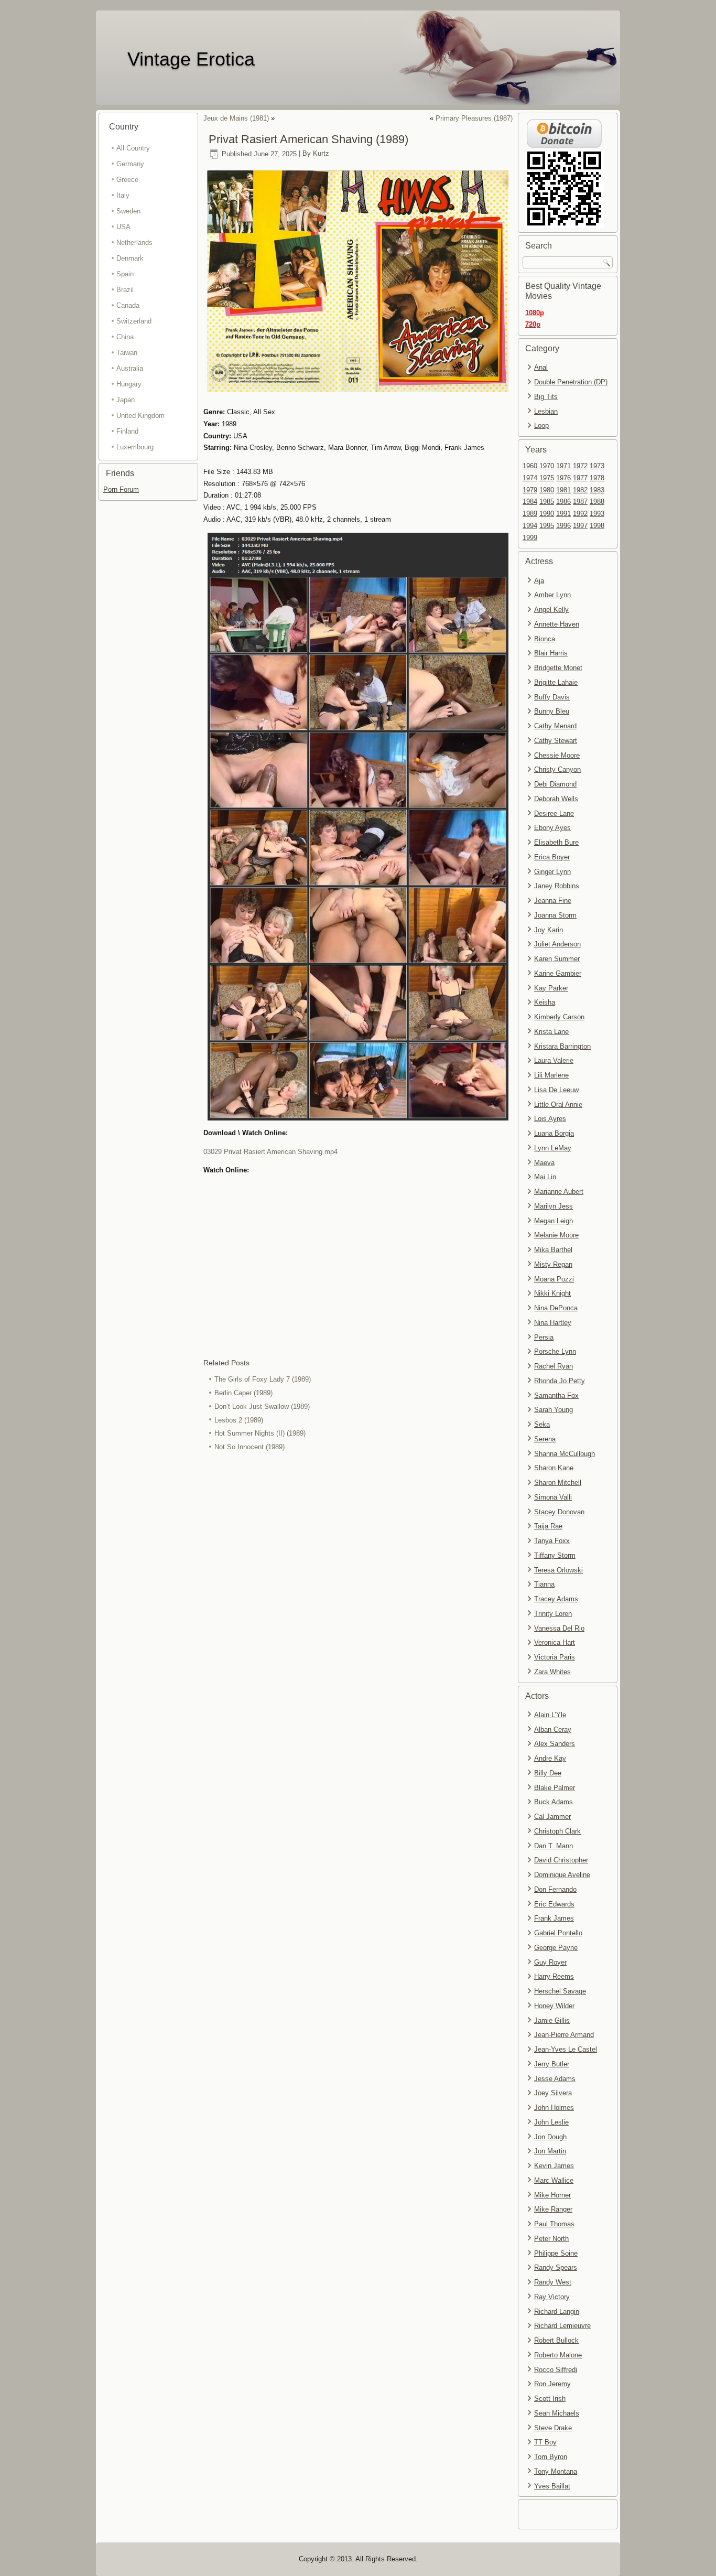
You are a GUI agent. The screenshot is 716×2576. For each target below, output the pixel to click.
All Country (133, 148)
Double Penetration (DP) (571, 382)
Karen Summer (557, 959)
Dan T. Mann (554, 1846)
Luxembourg (135, 447)
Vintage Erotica (191, 59)
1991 (563, 514)
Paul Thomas (554, 2224)
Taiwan (127, 353)
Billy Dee (548, 1773)
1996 (563, 526)
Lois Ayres (550, 1119)
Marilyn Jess (554, 1206)
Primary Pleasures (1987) (474, 118)
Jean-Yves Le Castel (566, 2049)
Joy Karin (549, 930)
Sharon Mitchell (558, 1483)
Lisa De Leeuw (556, 1090)
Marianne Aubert (559, 1192)
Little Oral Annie (558, 1104)
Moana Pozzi (554, 1279)
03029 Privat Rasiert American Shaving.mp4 (270, 1152)
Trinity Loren (553, 1614)
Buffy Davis (552, 697)
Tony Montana (556, 2471)
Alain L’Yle (550, 1715)
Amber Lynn (552, 595)
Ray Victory (552, 2297)
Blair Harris (551, 653)
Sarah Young (554, 1410)
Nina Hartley (553, 1323)
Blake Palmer (555, 1788)
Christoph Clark (557, 1831)
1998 (597, 526)
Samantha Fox (556, 1395)
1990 (547, 514)
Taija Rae (548, 1526)
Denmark (130, 258)
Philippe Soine (556, 2253)
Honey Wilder (554, 2006)
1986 (563, 502)
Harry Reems (554, 1976)
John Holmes (554, 2108)
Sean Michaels (557, 2413)
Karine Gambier (558, 973)
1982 (580, 490)
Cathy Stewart (556, 741)
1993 (597, 514)
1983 (597, 490)
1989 (530, 514)
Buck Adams (554, 1802)
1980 (547, 490)
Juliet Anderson (557, 944)
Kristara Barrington (562, 1046)
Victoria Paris (555, 1657)
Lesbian (546, 411)
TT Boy (545, 2442)
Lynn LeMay (553, 1148)
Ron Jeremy (552, 2384)
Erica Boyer (552, 857)
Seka (542, 1424)
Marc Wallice (554, 2180)
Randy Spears (556, 2267)
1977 (580, 478)
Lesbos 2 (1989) (239, 1420)
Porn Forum (121, 489)
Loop (541, 425)
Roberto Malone (558, 2355)
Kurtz (321, 154)
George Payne (556, 1948)
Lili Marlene (551, 1075)
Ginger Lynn (552, 872)
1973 (597, 466)
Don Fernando (555, 1889)
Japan (126, 400)
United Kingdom (140, 416)
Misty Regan (553, 1264)
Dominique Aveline (562, 1875)
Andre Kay (550, 1758)
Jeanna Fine (553, 901)
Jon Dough (550, 2137)
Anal (541, 367)
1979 (530, 490)
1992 (580, 514)
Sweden (128, 211)
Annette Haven (557, 624)
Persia (544, 1337)
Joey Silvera (553, 2093)
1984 (530, 502)
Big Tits (546, 397)
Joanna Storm (555, 915)
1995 (547, 526)
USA (123, 227)
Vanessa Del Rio (559, 1628)
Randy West (553, 2282)
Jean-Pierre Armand (564, 2035)
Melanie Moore (556, 1235)
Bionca (545, 639)
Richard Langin (557, 2311)
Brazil (125, 290)
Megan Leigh (554, 1221)
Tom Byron (551, 2457)
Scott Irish (550, 2399)
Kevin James (554, 2166)
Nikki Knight (552, 1293)
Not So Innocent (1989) (249, 1447)
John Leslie (551, 2122)
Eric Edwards (554, 1904)
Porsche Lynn (555, 1351)
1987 (580, 502)
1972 (580, 466)
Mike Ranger (553, 2209)
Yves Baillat (552, 2486)
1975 (547, 478)
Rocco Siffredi (556, 2370)
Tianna (544, 1584)
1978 (597, 478)
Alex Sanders (555, 1744)
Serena (545, 1439)
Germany (130, 164)
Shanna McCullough (565, 1454)
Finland (127, 431)
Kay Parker (551, 988)
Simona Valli (553, 1497)
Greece (127, 180)
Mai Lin (545, 1177)
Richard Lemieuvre (562, 2326)
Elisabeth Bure (556, 842)
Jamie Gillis (552, 2020)
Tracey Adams (556, 1599)
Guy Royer (550, 1962)
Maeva (544, 1163)
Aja (539, 581)
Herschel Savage (560, 1991)
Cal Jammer (552, 1817)
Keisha (545, 1002)
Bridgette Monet (558, 668)
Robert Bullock (556, 2340)
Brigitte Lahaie (556, 682)
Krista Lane (551, 1032)
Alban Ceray (553, 1729)
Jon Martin (550, 2151)
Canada (128, 305)
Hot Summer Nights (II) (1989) (260, 1433)
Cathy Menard (555, 726)
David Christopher (561, 1860)
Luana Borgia (554, 1133)
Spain (125, 274)
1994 (530, 526)
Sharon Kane (554, 1468)
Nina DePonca (556, 1308)
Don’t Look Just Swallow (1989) (262, 1406)
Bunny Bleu (552, 711)
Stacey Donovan (559, 1512)
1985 (547, 502)
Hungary (129, 384)
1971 (563, 466)
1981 (563, 490)
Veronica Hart (555, 1642)
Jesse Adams (555, 2079)
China (125, 337)
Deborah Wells (556, 799)
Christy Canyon (557, 769)
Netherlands (134, 242)
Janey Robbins (557, 886)
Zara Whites (552, 1672)
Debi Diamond (555, 784)
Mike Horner (552, 2195)
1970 (547, 466)
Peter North (551, 2239)
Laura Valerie (554, 1060)
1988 (597, 502)
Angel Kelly (551, 610)
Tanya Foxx (552, 1541)
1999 (530, 538)
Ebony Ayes (552, 828)
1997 (580, 526)
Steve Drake (553, 2428)
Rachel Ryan (554, 1366)
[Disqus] (358, 1594)
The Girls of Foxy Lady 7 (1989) (263, 1379)
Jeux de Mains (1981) (236, 118)
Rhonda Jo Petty (560, 1381)
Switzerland (134, 321)
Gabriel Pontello (558, 1933)
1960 (530, 466)
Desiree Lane (554, 813)
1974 (530, 478)
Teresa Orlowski (558, 1570)
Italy (123, 195)
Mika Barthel (553, 1250)
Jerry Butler (552, 2064)
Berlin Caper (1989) (243, 1393)
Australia (130, 368)
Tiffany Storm (555, 1555)
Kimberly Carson (559, 1017)
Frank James (554, 1918)
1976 (563, 478)
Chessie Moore (557, 755)
